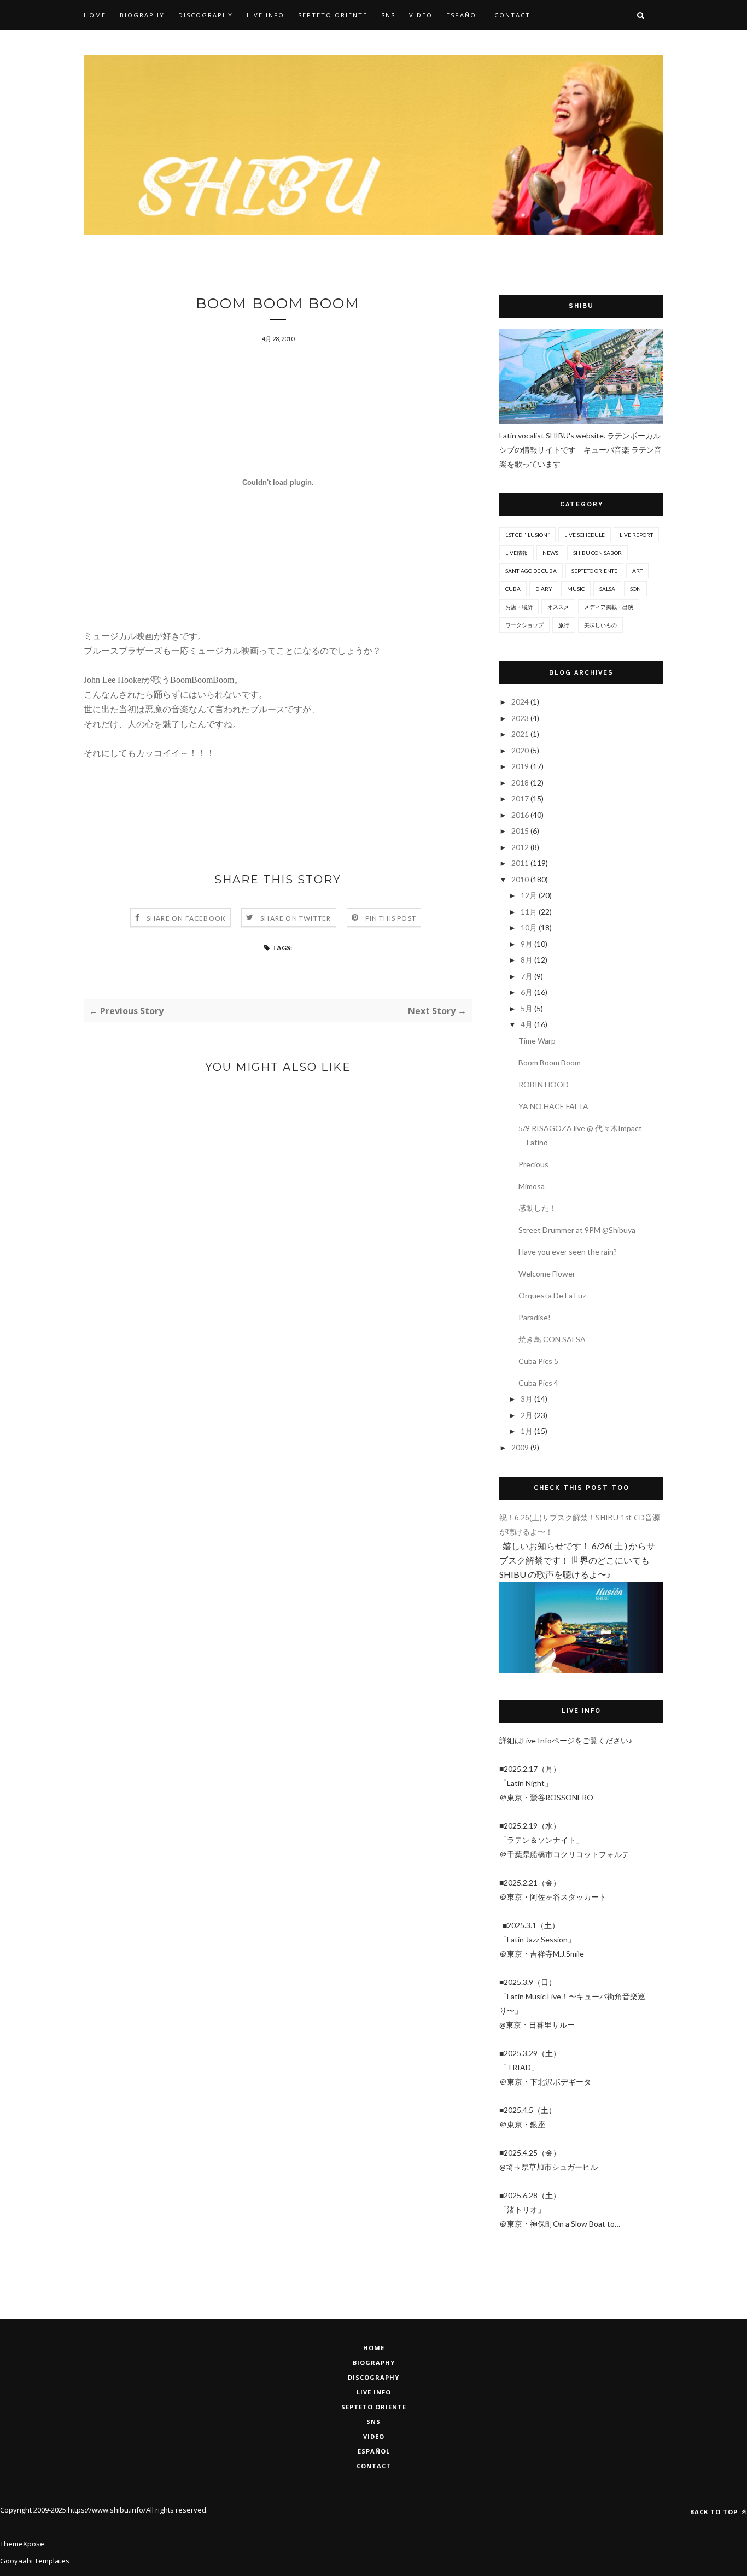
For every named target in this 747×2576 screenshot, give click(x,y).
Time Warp (537, 1041)
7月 (527, 976)
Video (421, 15)
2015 (521, 831)
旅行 (564, 625)
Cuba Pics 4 (538, 1383)
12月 (530, 895)
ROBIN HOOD (544, 1084)
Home (95, 15)
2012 (521, 847)
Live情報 (517, 553)
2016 (521, 815)
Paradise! (535, 1317)
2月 (527, 1415)
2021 (521, 734)
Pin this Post (391, 918)
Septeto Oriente (374, 2407)
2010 (521, 879)
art (637, 571)
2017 (521, 798)
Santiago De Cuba (531, 571)
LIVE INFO (374, 2392)
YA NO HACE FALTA (553, 1106)
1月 (527, 1431)
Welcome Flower (547, 1274)
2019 (521, 766)
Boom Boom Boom (550, 1062)
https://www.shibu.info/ (107, 2510)
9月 (527, 944)
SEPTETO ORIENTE (333, 15)
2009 (521, 1447)
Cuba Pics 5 (538, 1361)
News (550, 553)
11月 (530, 912)
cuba (513, 589)
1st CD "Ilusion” (527, 535)
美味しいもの (600, 625)
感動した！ (538, 1208)
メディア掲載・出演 (609, 607)
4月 (527, 1024)
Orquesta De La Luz (552, 1295)
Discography (206, 15)
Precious (533, 1164)
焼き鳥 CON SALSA (552, 1339)
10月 (530, 927)
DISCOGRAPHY (373, 2377)
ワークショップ (524, 625)
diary (544, 589)
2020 (521, 750)
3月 (527, 1399)
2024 (521, 702)
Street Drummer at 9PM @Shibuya (577, 1230)
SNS (388, 15)
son (635, 589)
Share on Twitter (296, 918)
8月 (527, 960)
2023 (521, 718)
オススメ (558, 607)
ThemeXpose (22, 2544)
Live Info (265, 15)
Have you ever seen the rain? (568, 1252)
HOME (374, 2348)
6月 (527, 992)
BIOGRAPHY (374, 2363)
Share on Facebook (186, 918)
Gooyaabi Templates (35, 2561)
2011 (521, 863)
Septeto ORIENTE (594, 571)
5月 (527, 1008)
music (576, 589)
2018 (521, 783)
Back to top (715, 2512)
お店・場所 (519, 607)
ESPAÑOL (374, 2451)
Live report (636, 535)
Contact (512, 15)
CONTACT (374, 2466)
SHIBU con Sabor (597, 553)
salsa (607, 589)
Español (463, 15)
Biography (142, 15)
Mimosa (532, 1186)
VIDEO (374, 2436)
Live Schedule (585, 535)
